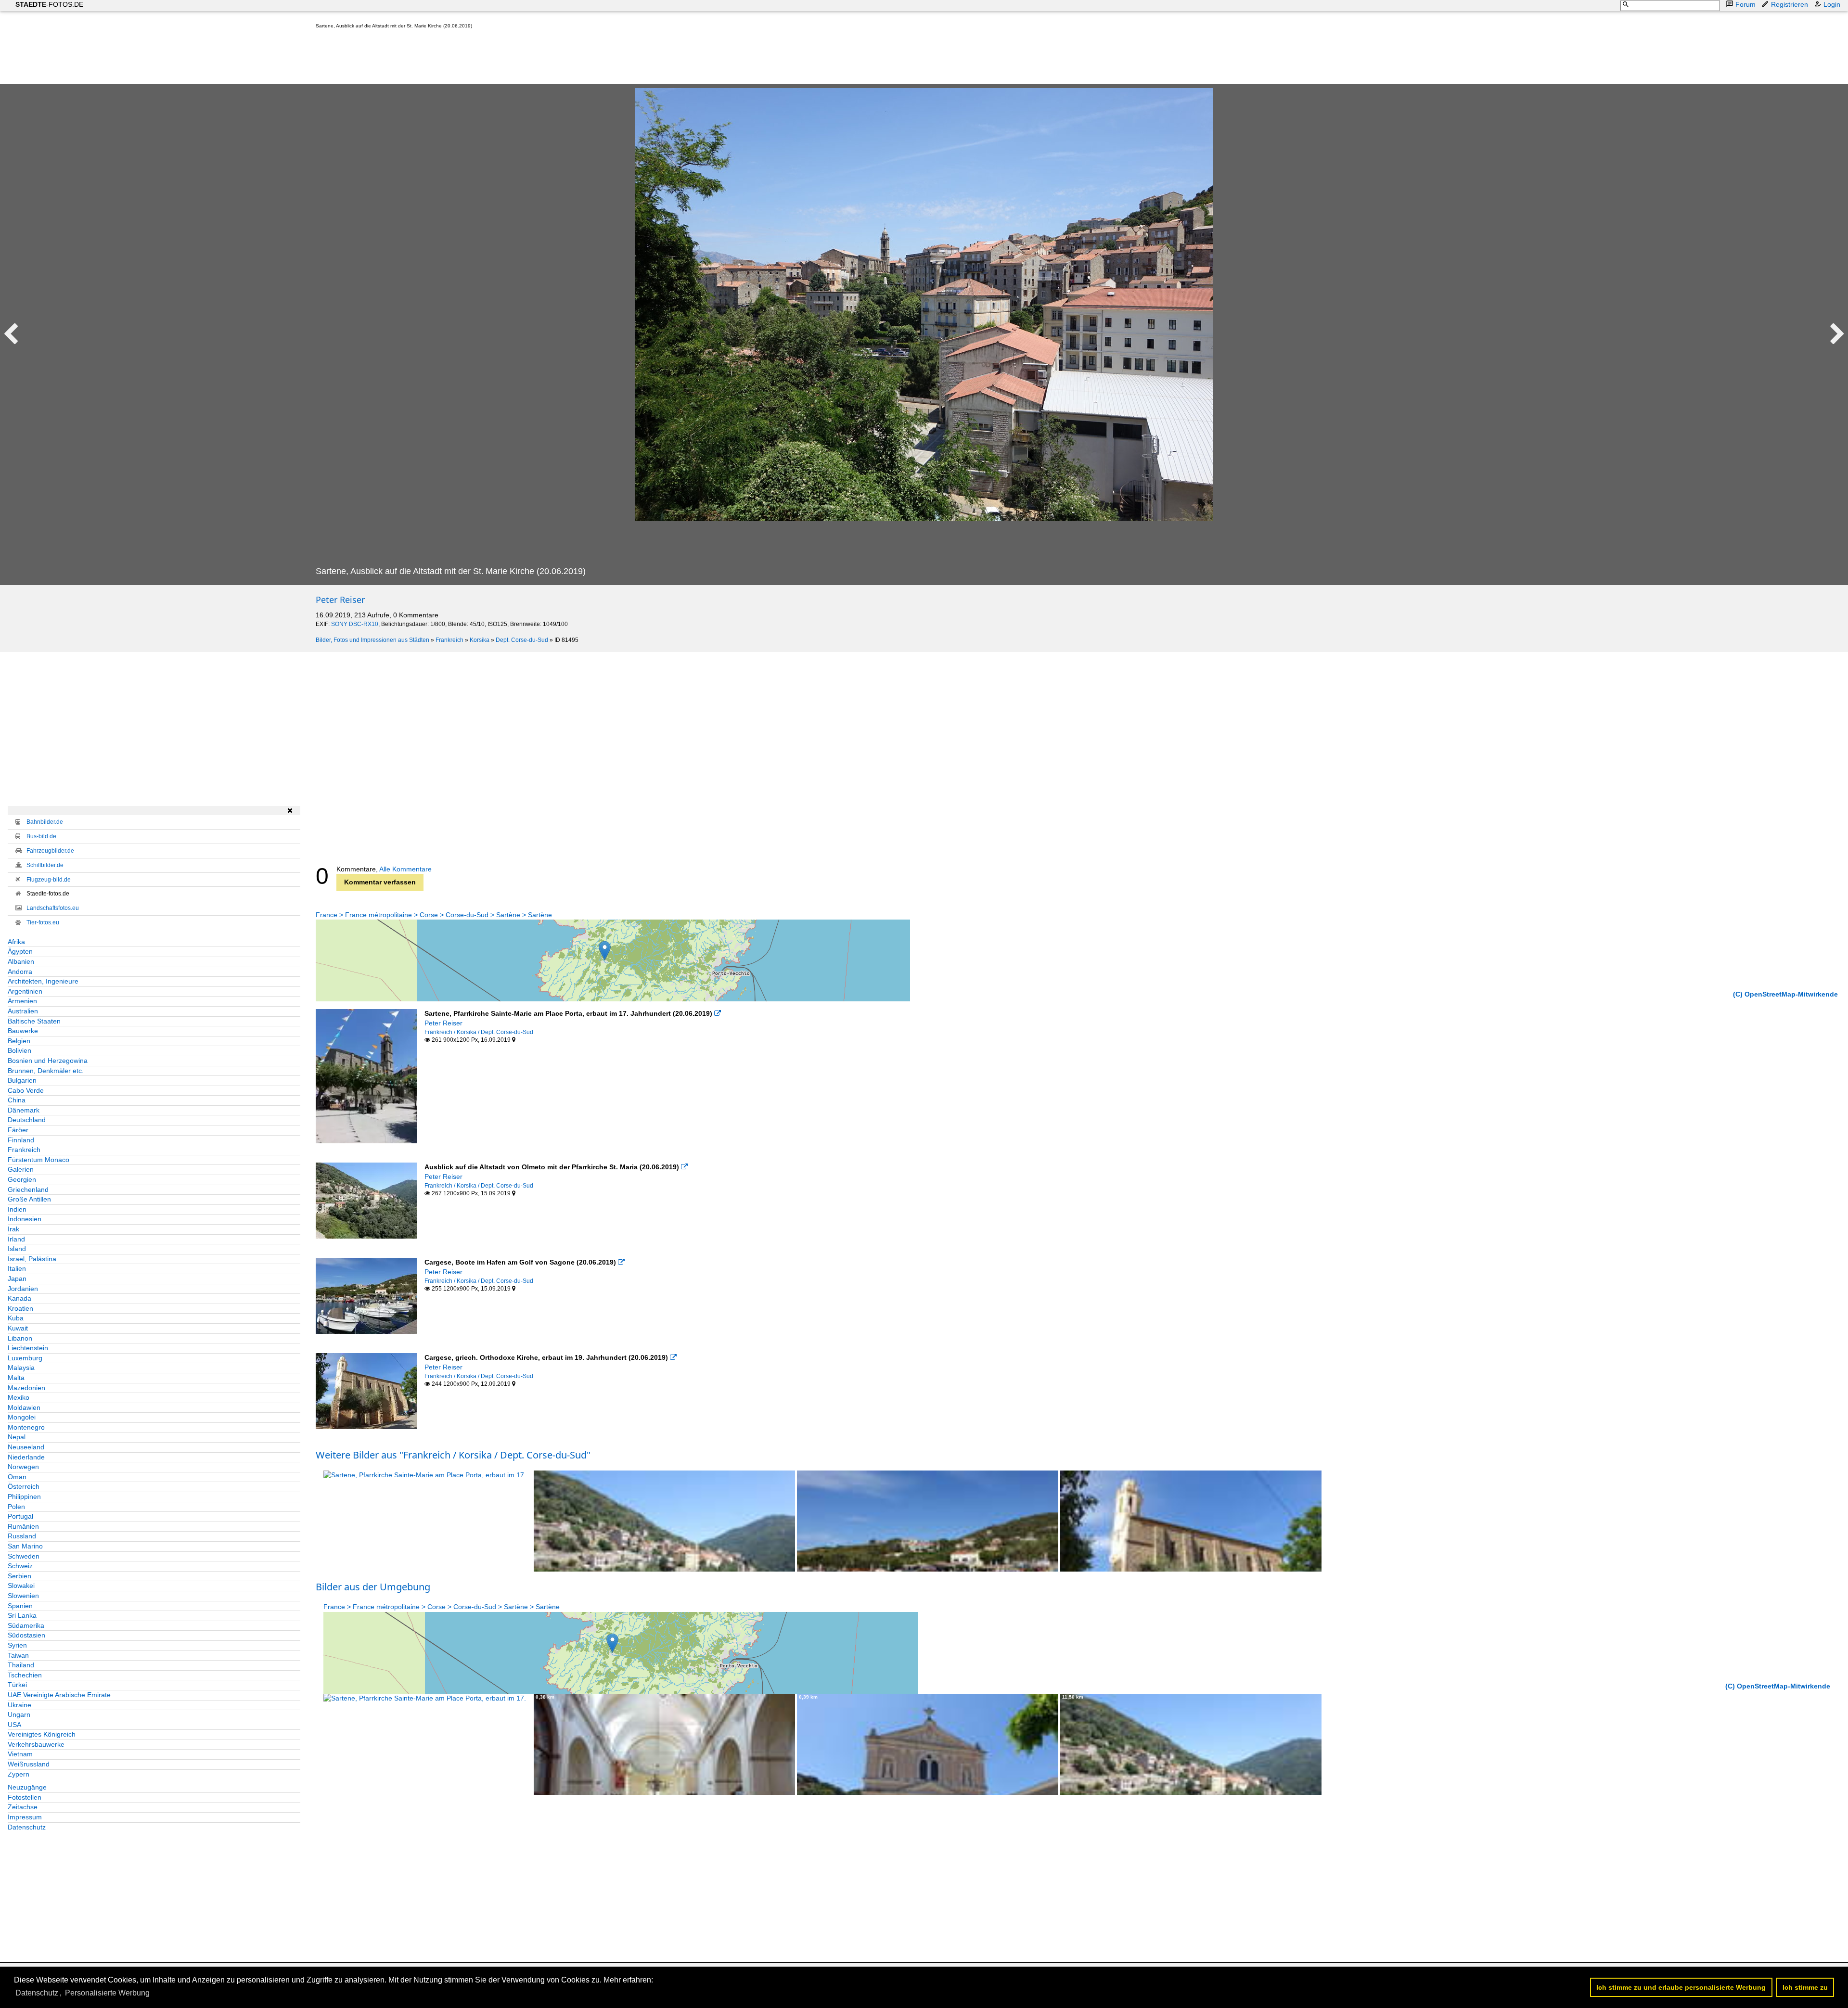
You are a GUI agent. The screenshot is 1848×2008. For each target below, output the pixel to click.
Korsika (480, 640)
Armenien (22, 1001)
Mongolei (22, 1417)
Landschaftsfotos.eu (53, 908)
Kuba (16, 1318)
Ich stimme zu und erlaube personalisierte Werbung (1681, 1987)
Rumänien (23, 1526)
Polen (16, 1507)
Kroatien (20, 1308)
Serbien (19, 1576)
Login (1832, 4)
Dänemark (24, 1110)
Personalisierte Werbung (107, 1993)
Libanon (20, 1338)
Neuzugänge (27, 1787)
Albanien (21, 961)
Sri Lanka (22, 1615)
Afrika (16, 942)
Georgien (22, 1179)
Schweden (24, 1556)
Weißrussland (29, 1764)
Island (17, 1249)
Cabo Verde (26, 1090)
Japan (17, 1279)
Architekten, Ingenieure (43, 981)
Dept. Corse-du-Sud (522, 640)
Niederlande (26, 1457)
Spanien (20, 1606)
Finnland (21, 1140)
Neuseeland (26, 1447)
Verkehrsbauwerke (36, 1744)
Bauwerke (23, 1031)
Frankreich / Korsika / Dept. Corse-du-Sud (479, 1032)
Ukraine (19, 1705)
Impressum (25, 1817)
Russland (22, 1536)
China (17, 1100)
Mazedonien (26, 1388)
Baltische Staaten (34, 1021)
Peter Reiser (340, 600)
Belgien (19, 1041)
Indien (17, 1209)
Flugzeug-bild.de (49, 880)
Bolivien (19, 1050)
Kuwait (18, 1328)
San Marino (25, 1546)
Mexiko (19, 1397)
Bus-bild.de (41, 836)
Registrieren (1790, 4)
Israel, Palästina (32, 1259)
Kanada (19, 1298)
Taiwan (18, 1655)
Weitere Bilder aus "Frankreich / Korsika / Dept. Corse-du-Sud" (453, 1455)
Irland (16, 1239)
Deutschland (27, 1120)
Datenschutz (27, 1827)
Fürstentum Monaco (38, 1160)
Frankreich (449, 640)
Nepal (17, 1437)
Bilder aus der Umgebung (373, 1587)
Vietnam (20, 1754)
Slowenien (23, 1596)
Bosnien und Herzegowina (48, 1061)
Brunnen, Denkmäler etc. (46, 1071)
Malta (16, 1378)
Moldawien (24, 1407)
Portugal (20, 1516)
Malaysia (21, 1368)
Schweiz (20, 1566)
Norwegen (23, 1467)
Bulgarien (22, 1080)
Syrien (17, 1645)
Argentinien (25, 991)
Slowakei (21, 1586)
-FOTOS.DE (49, 4)
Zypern (19, 1774)
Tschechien (25, 1675)
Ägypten (20, 951)
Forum (1745, 4)
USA (14, 1725)
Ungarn (19, 1714)
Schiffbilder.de (45, 865)
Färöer (18, 1130)
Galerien (21, 1169)
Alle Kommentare (405, 869)
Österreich (24, 1486)
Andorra (20, 972)
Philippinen (24, 1496)
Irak (13, 1229)
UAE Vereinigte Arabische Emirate (59, 1695)
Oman (17, 1477)
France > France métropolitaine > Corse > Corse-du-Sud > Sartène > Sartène (434, 915)
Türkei (17, 1685)
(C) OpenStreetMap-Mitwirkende (1785, 994)
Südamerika (26, 1625)
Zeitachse (23, 1807)
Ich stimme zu (1805, 1987)
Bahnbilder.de (45, 822)
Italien (17, 1268)
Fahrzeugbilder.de (50, 851)
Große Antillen (29, 1199)
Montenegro (26, 1427)
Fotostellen (25, 1797)
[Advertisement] (491, 59)
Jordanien (23, 1289)
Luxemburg (25, 1358)
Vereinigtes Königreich (42, 1734)
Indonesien (25, 1219)
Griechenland (28, 1189)
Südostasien (26, 1635)
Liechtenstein (28, 1348)
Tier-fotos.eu (43, 922)
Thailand (21, 1665)
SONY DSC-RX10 (355, 624)
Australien (23, 1011)
